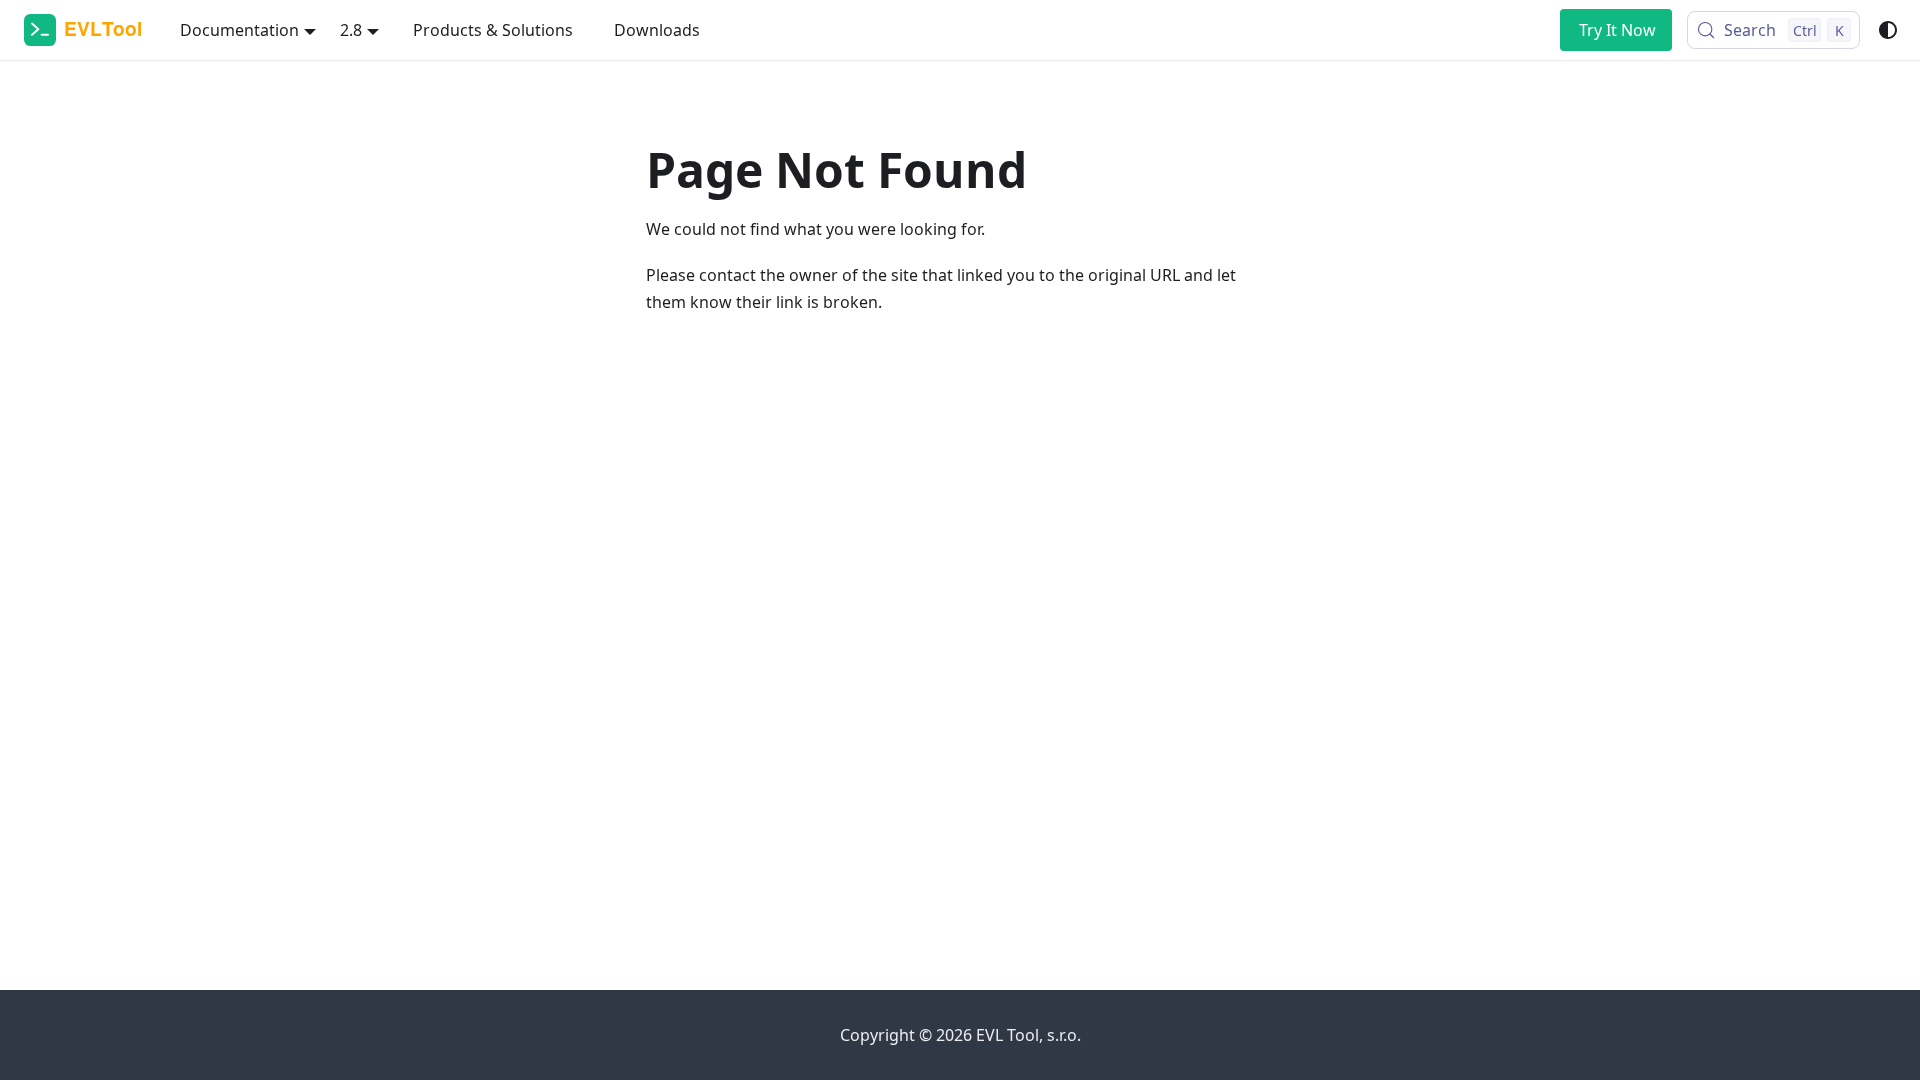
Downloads (657, 30)
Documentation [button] (239, 30)
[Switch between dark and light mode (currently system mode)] (1888, 30)
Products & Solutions (493, 30)
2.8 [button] (351, 30)
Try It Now (1617, 30)
